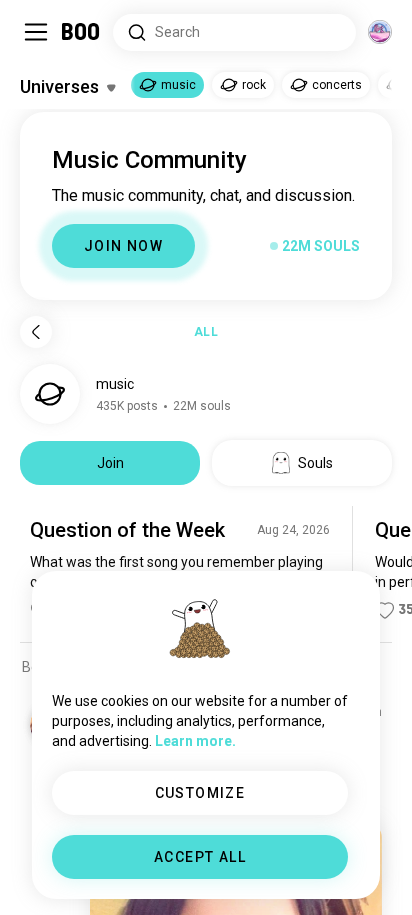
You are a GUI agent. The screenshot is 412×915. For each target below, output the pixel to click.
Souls (315, 463)
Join (110, 463)
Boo (81, 32)
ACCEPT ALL (200, 857)
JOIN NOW (123, 246)
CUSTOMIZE (200, 793)
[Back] (36, 332)
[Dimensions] (380, 32)
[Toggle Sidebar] (36, 32)
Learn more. (195, 741)
